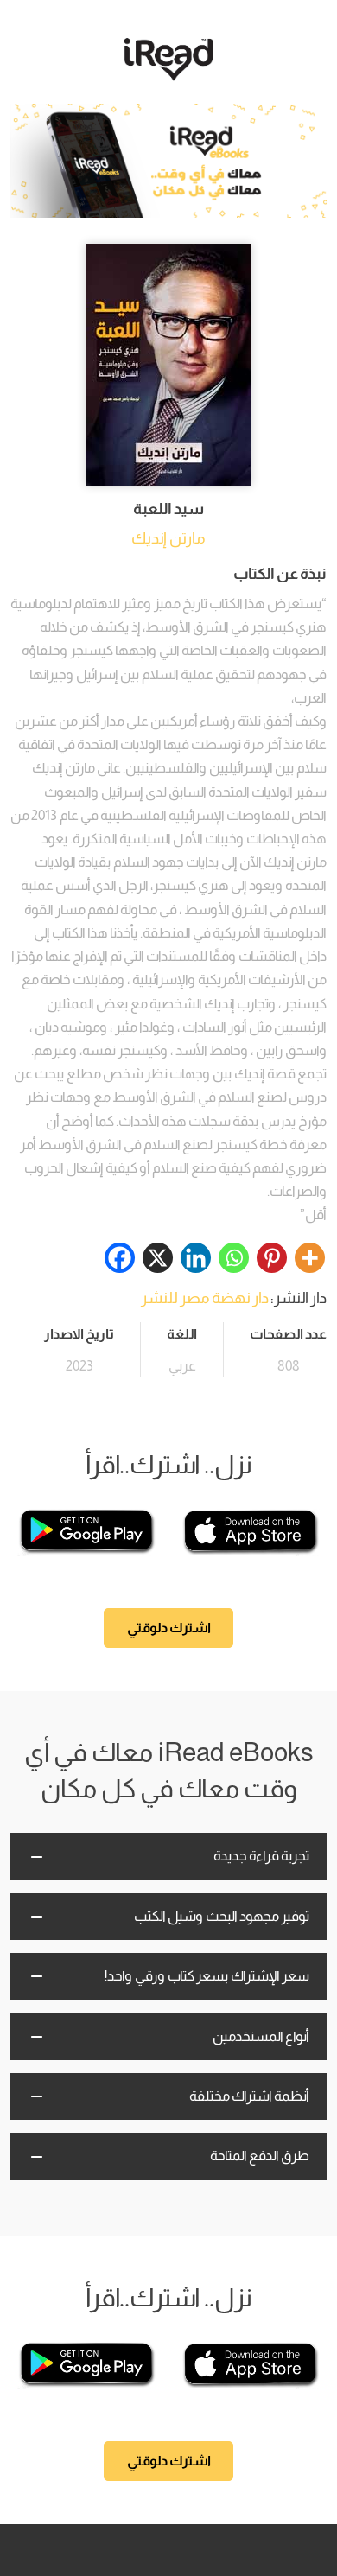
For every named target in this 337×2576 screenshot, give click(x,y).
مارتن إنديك (168, 538)
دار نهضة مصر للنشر (205, 1298)
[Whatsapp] (234, 1258)
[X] (158, 1258)
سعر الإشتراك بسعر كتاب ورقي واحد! (207, 1976)
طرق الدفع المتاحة (260, 2156)
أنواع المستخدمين (261, 2036)
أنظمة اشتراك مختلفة (249, 2096)
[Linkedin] (196, 1258)
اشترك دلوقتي (169, 1628)
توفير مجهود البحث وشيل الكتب (222, 1916)
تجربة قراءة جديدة (261, 1856)
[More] (310, 1258)
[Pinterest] (272, 1258)
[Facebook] (120, 1258)
